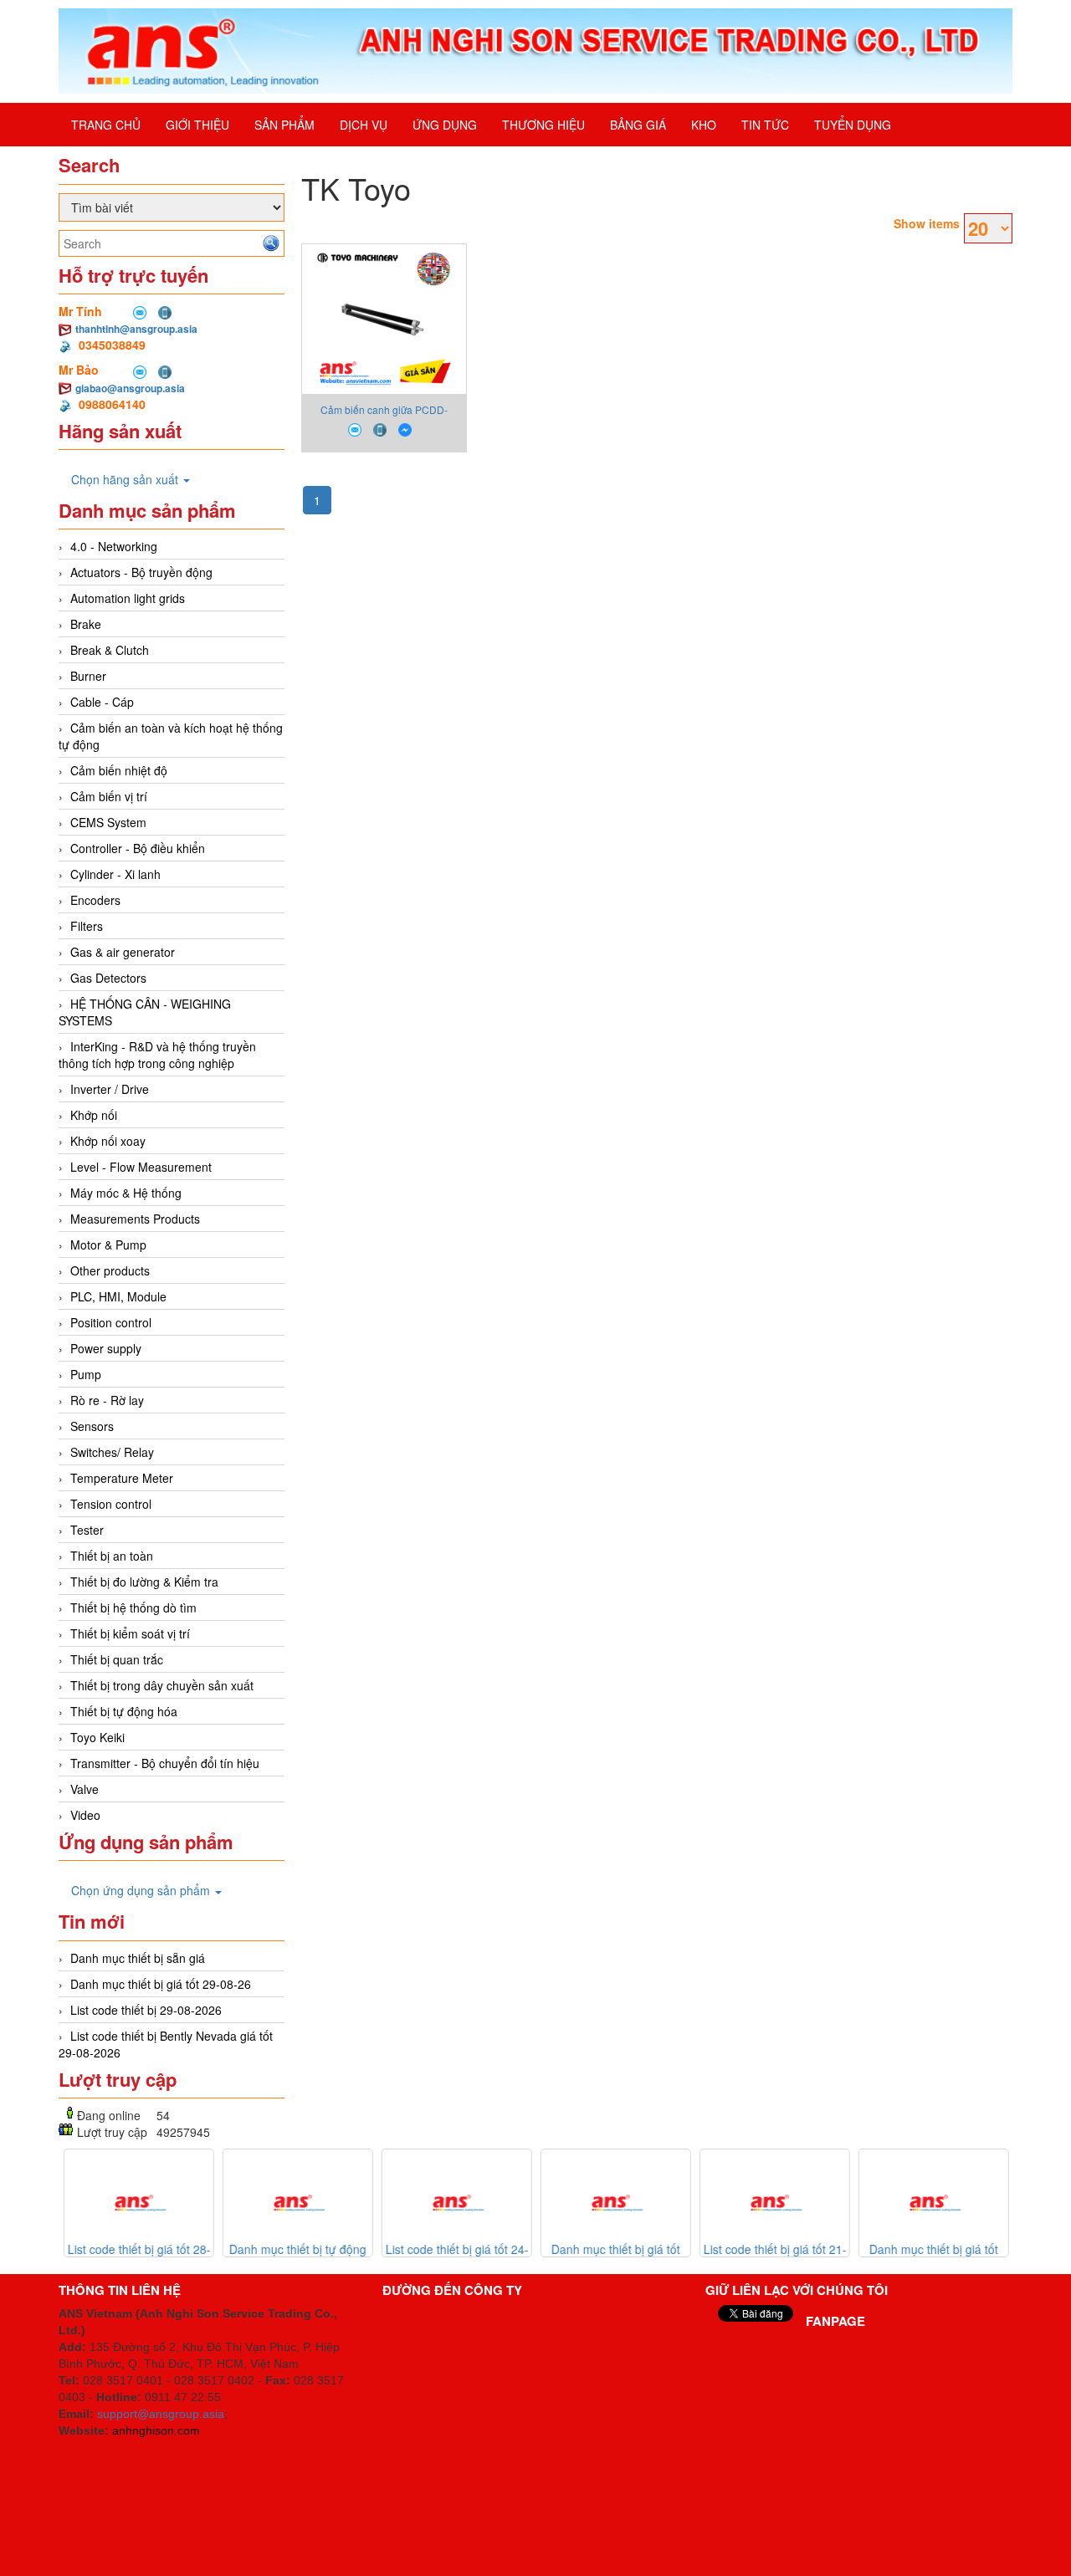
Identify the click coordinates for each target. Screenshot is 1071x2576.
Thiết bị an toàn (112, 1556)
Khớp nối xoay (108, 1141)
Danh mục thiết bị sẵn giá (138, 1958)
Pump (86, 1374)
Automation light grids (128, 598)
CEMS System (108, 822)
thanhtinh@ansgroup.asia (136, 329)
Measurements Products (135, 1219)
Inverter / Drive (110, 1089)
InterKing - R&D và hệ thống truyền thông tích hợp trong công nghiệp (157, 1055)
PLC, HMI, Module (118, 1296)
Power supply (106, 1348)
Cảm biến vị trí (109, 796)
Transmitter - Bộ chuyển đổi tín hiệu (165, 1763)
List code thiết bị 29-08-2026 (146, 2010)
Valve (85, 1789)
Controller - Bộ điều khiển (138, 848)
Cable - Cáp (102, 702)
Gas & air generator (123, 952)
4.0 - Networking (114, 546)
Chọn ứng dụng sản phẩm (142, 1890)
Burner (88, 676)
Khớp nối (94, 1115)
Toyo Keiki (97, 1737)
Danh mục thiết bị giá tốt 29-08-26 (161, 1984)
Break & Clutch (110, 650)
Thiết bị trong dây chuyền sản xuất (162, 1685)
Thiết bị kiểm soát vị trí (130, 1633)
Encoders (95, 900)
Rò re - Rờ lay (107, 1400)
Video (85, 1815)
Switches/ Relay (112, 1452)
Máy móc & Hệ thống (126, 1193)
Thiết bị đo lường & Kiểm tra (144, 1582)
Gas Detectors (108, 978)
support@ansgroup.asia (161, 2414)
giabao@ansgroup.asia (130, 388)
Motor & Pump (108, 1245)
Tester (87, 1530)
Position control (111, 1322)
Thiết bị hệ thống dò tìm (133, 1607)
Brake (86, 624)
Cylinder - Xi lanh (115, 874)
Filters (87, 926)
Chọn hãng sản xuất (126, 479)
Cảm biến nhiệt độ (119, 770)
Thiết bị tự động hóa (124, 1711)
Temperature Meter (122, 1478)
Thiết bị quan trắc (117, 1659)
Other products (110, 1270)
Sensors (92, 1426)
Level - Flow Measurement (141, 1167)
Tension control (111, 1504)
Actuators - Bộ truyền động (141, 572)
